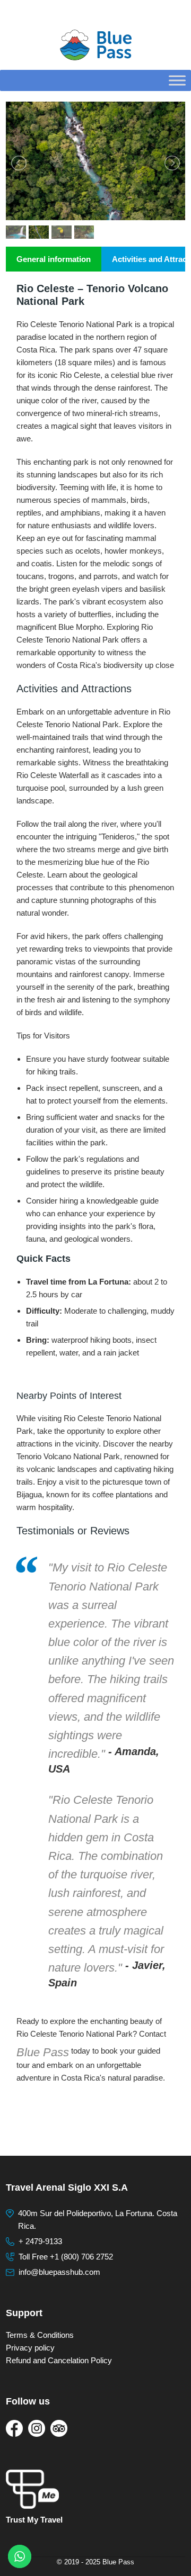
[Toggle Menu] (177, 80)
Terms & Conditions (40, 2335)
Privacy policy (30, 2348)
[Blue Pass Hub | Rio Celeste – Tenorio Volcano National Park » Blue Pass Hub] (95, 45)
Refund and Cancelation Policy (59, 2360)
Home (14, 13)
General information (54, 259)
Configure (46, 13)
